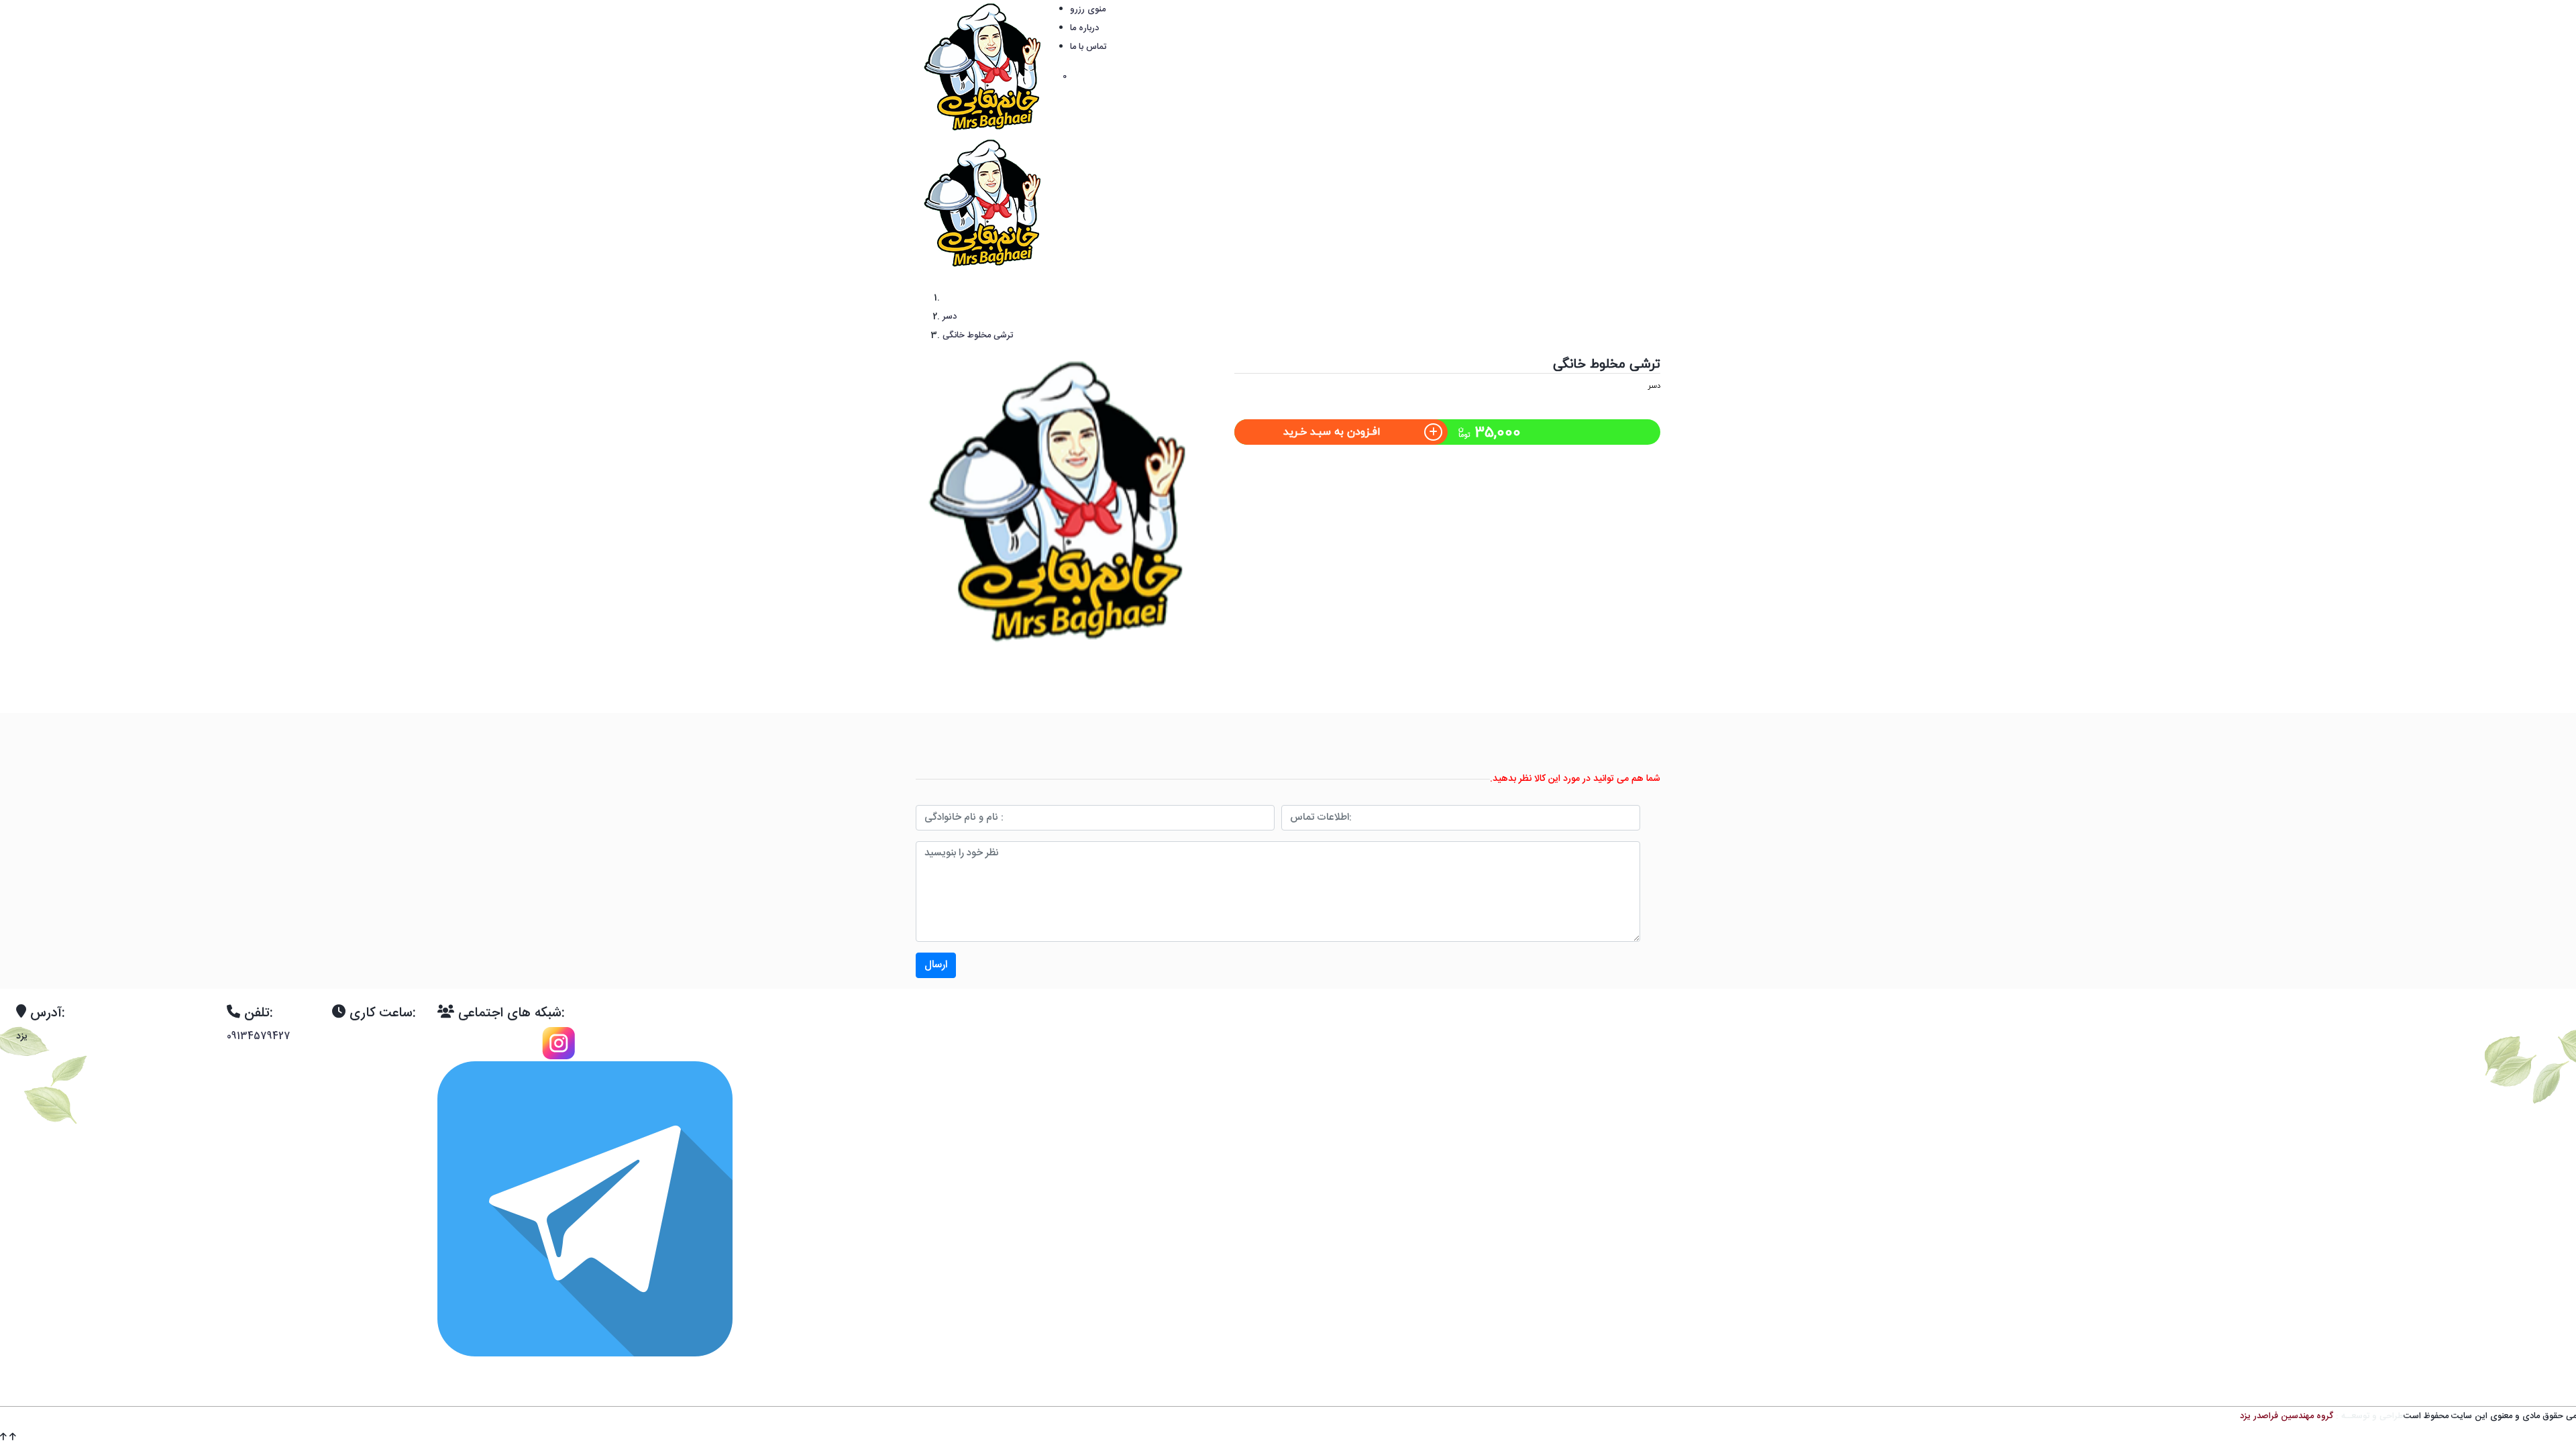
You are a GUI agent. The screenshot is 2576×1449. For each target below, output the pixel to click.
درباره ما (1084, 28)
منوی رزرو (1088, 9)
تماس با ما (1088, 47)
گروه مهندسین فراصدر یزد (2287, 1416)
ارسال (936, 965)
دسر (1654, 386)
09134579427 (259, 1036)
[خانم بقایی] (986, 68)
